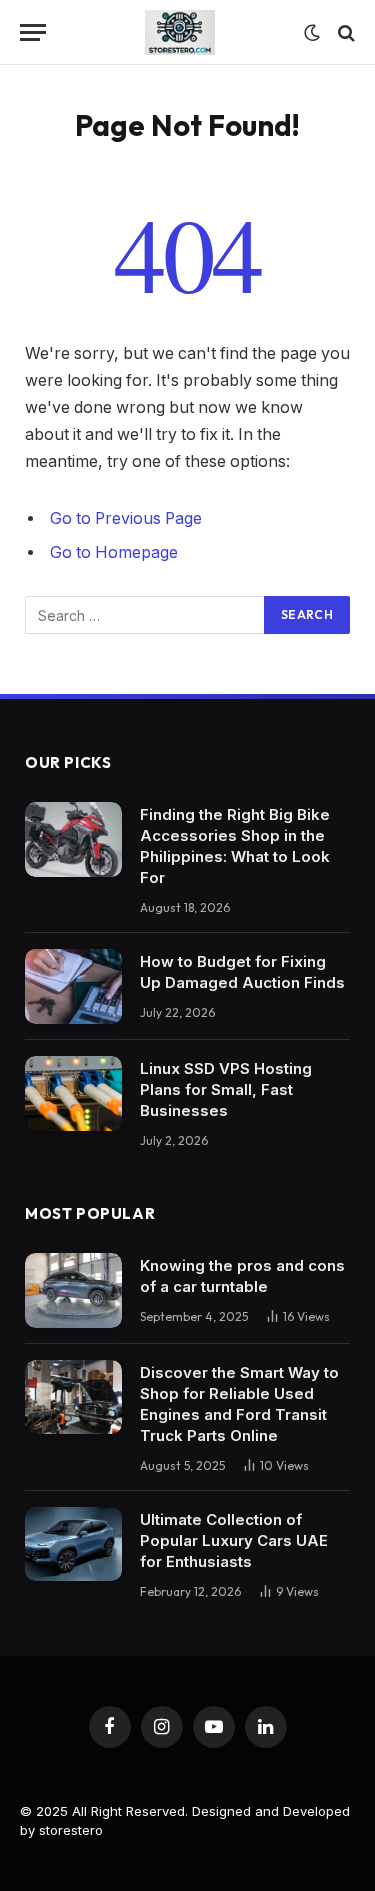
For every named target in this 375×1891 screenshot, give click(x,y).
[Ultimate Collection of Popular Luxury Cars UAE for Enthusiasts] (73, 1544)
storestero (71, 1830)
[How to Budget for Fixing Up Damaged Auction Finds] (73, 986)
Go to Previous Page (126, 518)
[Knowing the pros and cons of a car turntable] (73, 1290)
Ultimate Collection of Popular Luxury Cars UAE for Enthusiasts (234, 1540)
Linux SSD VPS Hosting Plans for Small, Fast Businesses (226, 1089)
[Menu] (33, 32)
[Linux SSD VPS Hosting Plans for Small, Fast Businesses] (73, 1093)
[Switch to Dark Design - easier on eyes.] (312, 33)
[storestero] (180, 32)
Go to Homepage (114, 552)
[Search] (344, 32)
